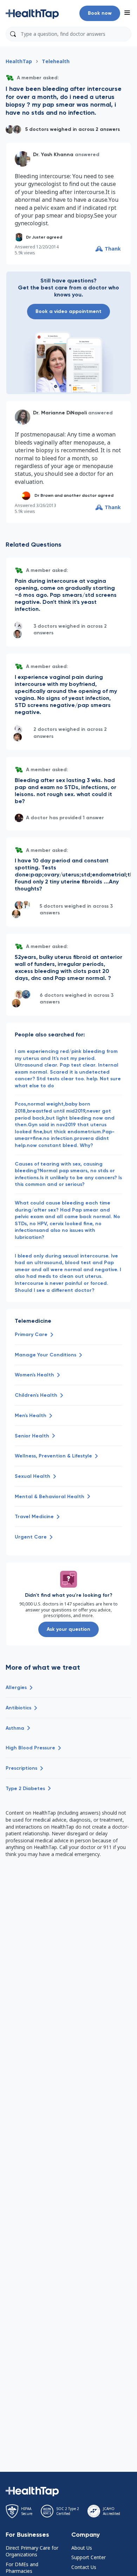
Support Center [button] (89, 2557)
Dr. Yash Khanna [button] (53, 155)
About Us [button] (82, 2548)
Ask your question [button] (68, 1629)
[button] (32, 13)
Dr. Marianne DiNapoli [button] (60, 413)
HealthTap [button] (19, 61)
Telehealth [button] (56, 61)
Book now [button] (100, 13)
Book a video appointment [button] (68, 311)
